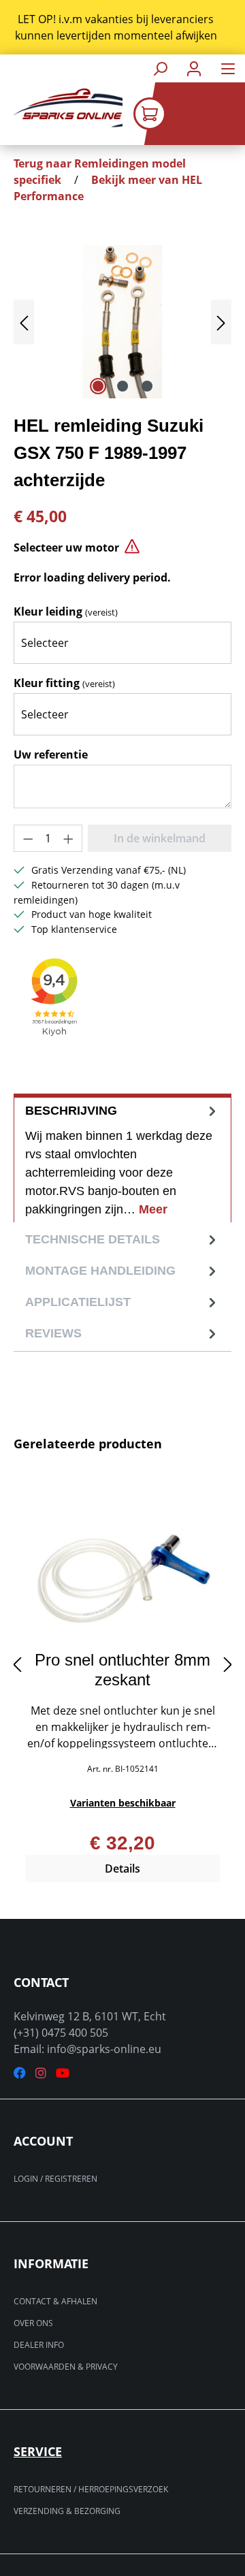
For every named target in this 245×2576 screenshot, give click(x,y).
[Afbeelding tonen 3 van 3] (147, 386)
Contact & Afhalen (55, 2301)
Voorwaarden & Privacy (66, 2367)
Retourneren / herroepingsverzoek (91, 2489)
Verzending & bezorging (67, 2511)
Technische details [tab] (93, 1239)
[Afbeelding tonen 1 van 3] (98, 386)
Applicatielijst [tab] (78, 1302)
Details (122, 1869)
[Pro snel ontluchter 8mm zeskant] (122, 1572)
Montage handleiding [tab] (100, 1271)
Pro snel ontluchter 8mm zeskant (122, 1670)
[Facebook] (20, 2073)
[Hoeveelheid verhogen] (69, 838)
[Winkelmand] (189, 114)
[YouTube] (63, 2073)
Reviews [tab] (53, 1333)
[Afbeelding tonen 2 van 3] (122, 386)
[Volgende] (221, 322)
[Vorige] (24, 322)
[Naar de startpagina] (61, 108)
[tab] (122, 1158)
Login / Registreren (55, 2179)
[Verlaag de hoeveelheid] (28, 838)
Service (38, 2451)
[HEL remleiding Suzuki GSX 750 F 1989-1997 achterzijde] (122, 322)
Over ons (33, 2323)
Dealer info (39, 2345)
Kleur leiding (66, 611)
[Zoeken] (160, 68)
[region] (122, 27)
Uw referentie (51, 754)
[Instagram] (41, 2073)
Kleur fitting (64, 683)
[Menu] (228, 68)
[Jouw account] (194, 68)
